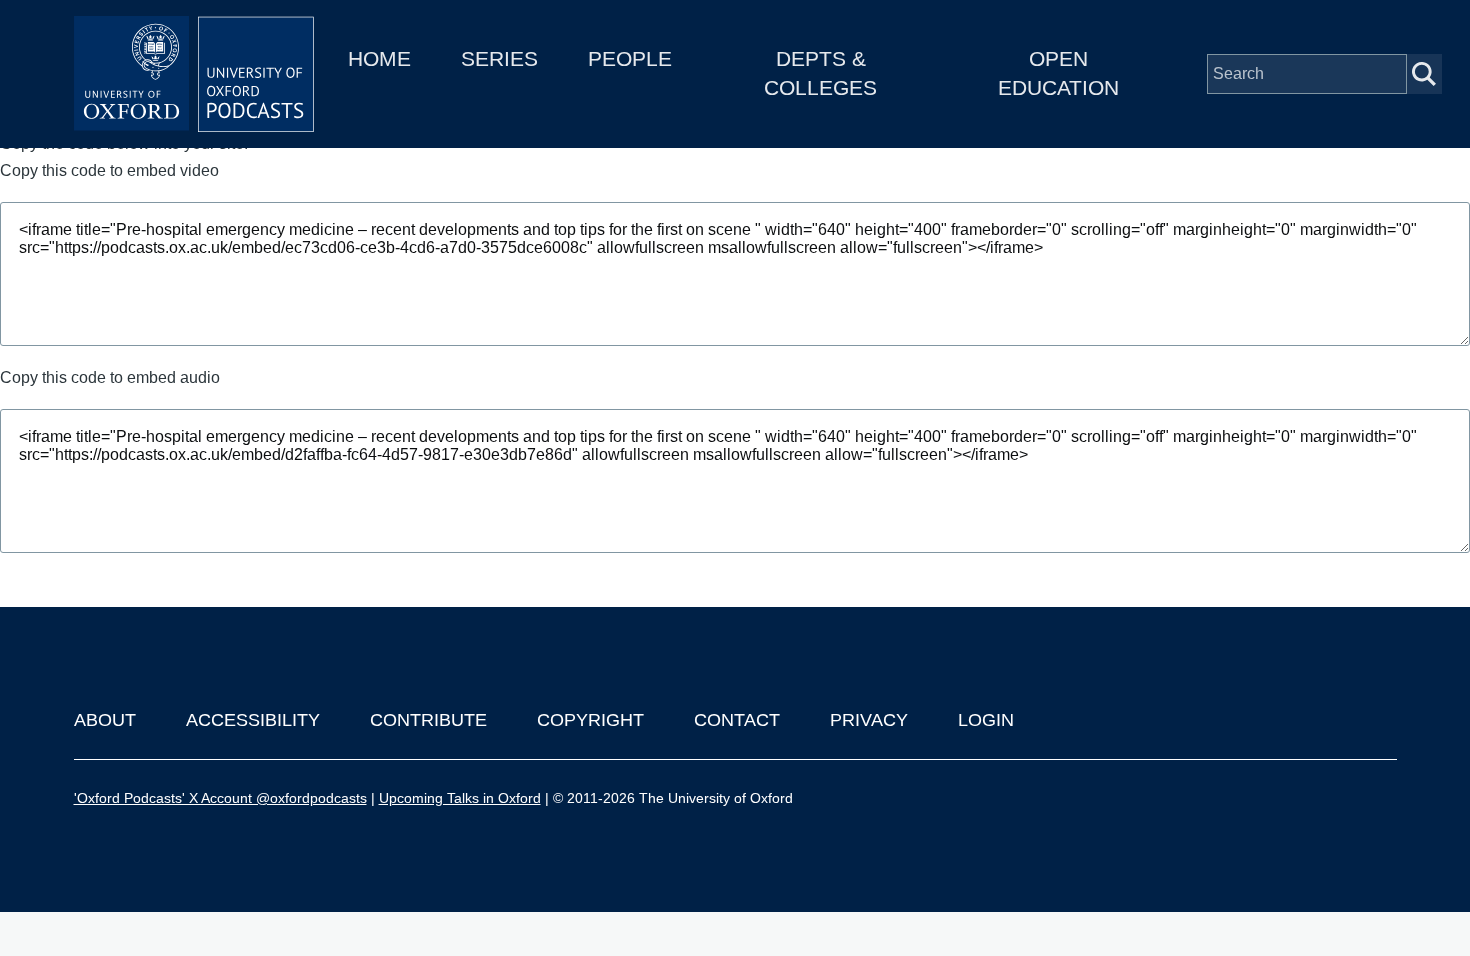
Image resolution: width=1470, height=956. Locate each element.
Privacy (869, 720)
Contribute (428, 720)
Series (499, 58)
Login (986, 720)
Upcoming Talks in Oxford (460, 798)
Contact (737, 720)
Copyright (590, 720)
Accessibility (253, 720)
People (630, 58)
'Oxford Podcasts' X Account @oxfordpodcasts (220, 798)
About (105, 720)
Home (379, 58)
